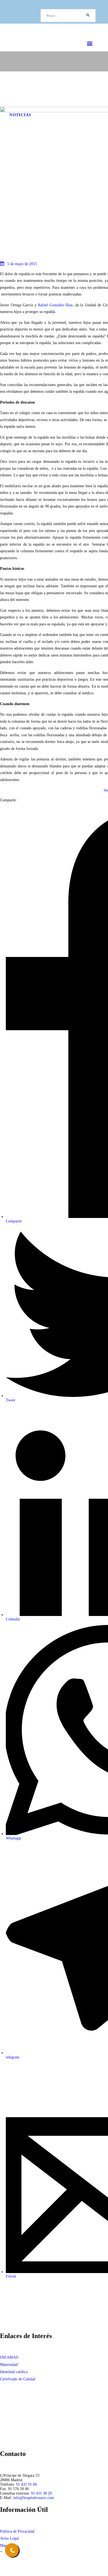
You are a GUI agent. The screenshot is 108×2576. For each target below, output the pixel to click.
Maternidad (9, 2365)
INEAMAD (9, 2357)
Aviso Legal (9, 2538)
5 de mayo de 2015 (22, 264)
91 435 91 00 (26, 2484)
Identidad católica (14, 2372)
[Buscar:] (68, 16)
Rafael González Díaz (55, 305)
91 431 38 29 (41, 2493)
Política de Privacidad (17, 2531)
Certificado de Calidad (18, 2379)
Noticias (20, 115)
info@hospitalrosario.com (34, 2498)
